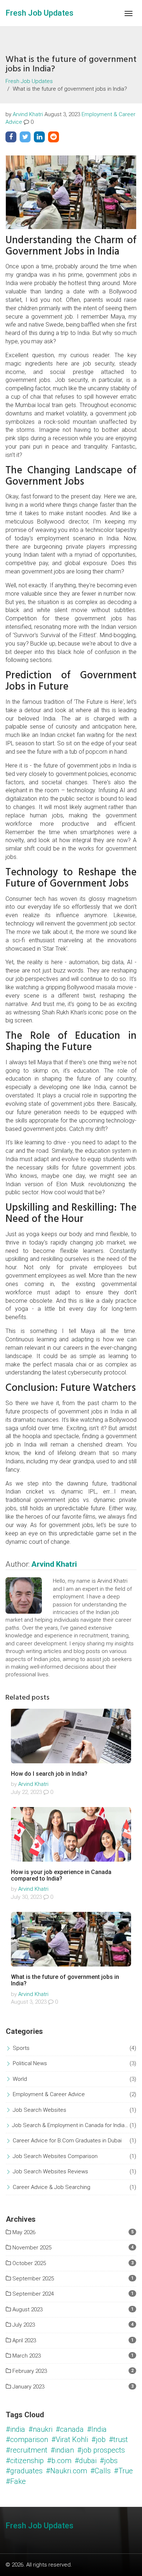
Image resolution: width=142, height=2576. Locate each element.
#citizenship (25, 2461)
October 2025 (28, 2263)
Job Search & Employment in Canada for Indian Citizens (71, 2125)
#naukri (40, 2429)
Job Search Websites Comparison (55, 2156)
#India (97, 2429)
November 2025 (31, 2248)
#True (123, 2471)
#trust (118, 2439)
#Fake (16, 2481)
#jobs (109, 2461)
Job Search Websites (40, 2110)
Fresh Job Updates (40, 13)
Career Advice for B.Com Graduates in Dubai (67, 2141)
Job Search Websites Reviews (50, 2171)
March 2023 (26, 2356)
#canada (70, 2429)
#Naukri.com (66, 2471)
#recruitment (27, 2450)
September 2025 (32, 2279)
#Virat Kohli (70, 2439)
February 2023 (29, 2371)
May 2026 (23, 2232)
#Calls (100, 2471)
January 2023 (28, 2387)
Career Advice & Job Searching (52, 2187)
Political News (30, 2063)
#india (15, 2429)
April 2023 (23, 2340)
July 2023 (23, 2325)
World (20, 2079)
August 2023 (27, 2309)
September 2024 (32, 2294)
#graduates (24, 2471)
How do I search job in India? (49, 1774)
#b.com (59, 2461)
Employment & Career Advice (49, 2094)
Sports (21, 2048)
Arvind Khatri (28, 114)
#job (98, 2439)
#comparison (27, 2439)
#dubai (86, 2461)
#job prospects (101, 2450)
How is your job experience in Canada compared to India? (61, 1875)
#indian (62, 2450)
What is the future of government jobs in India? (65, 1980)
